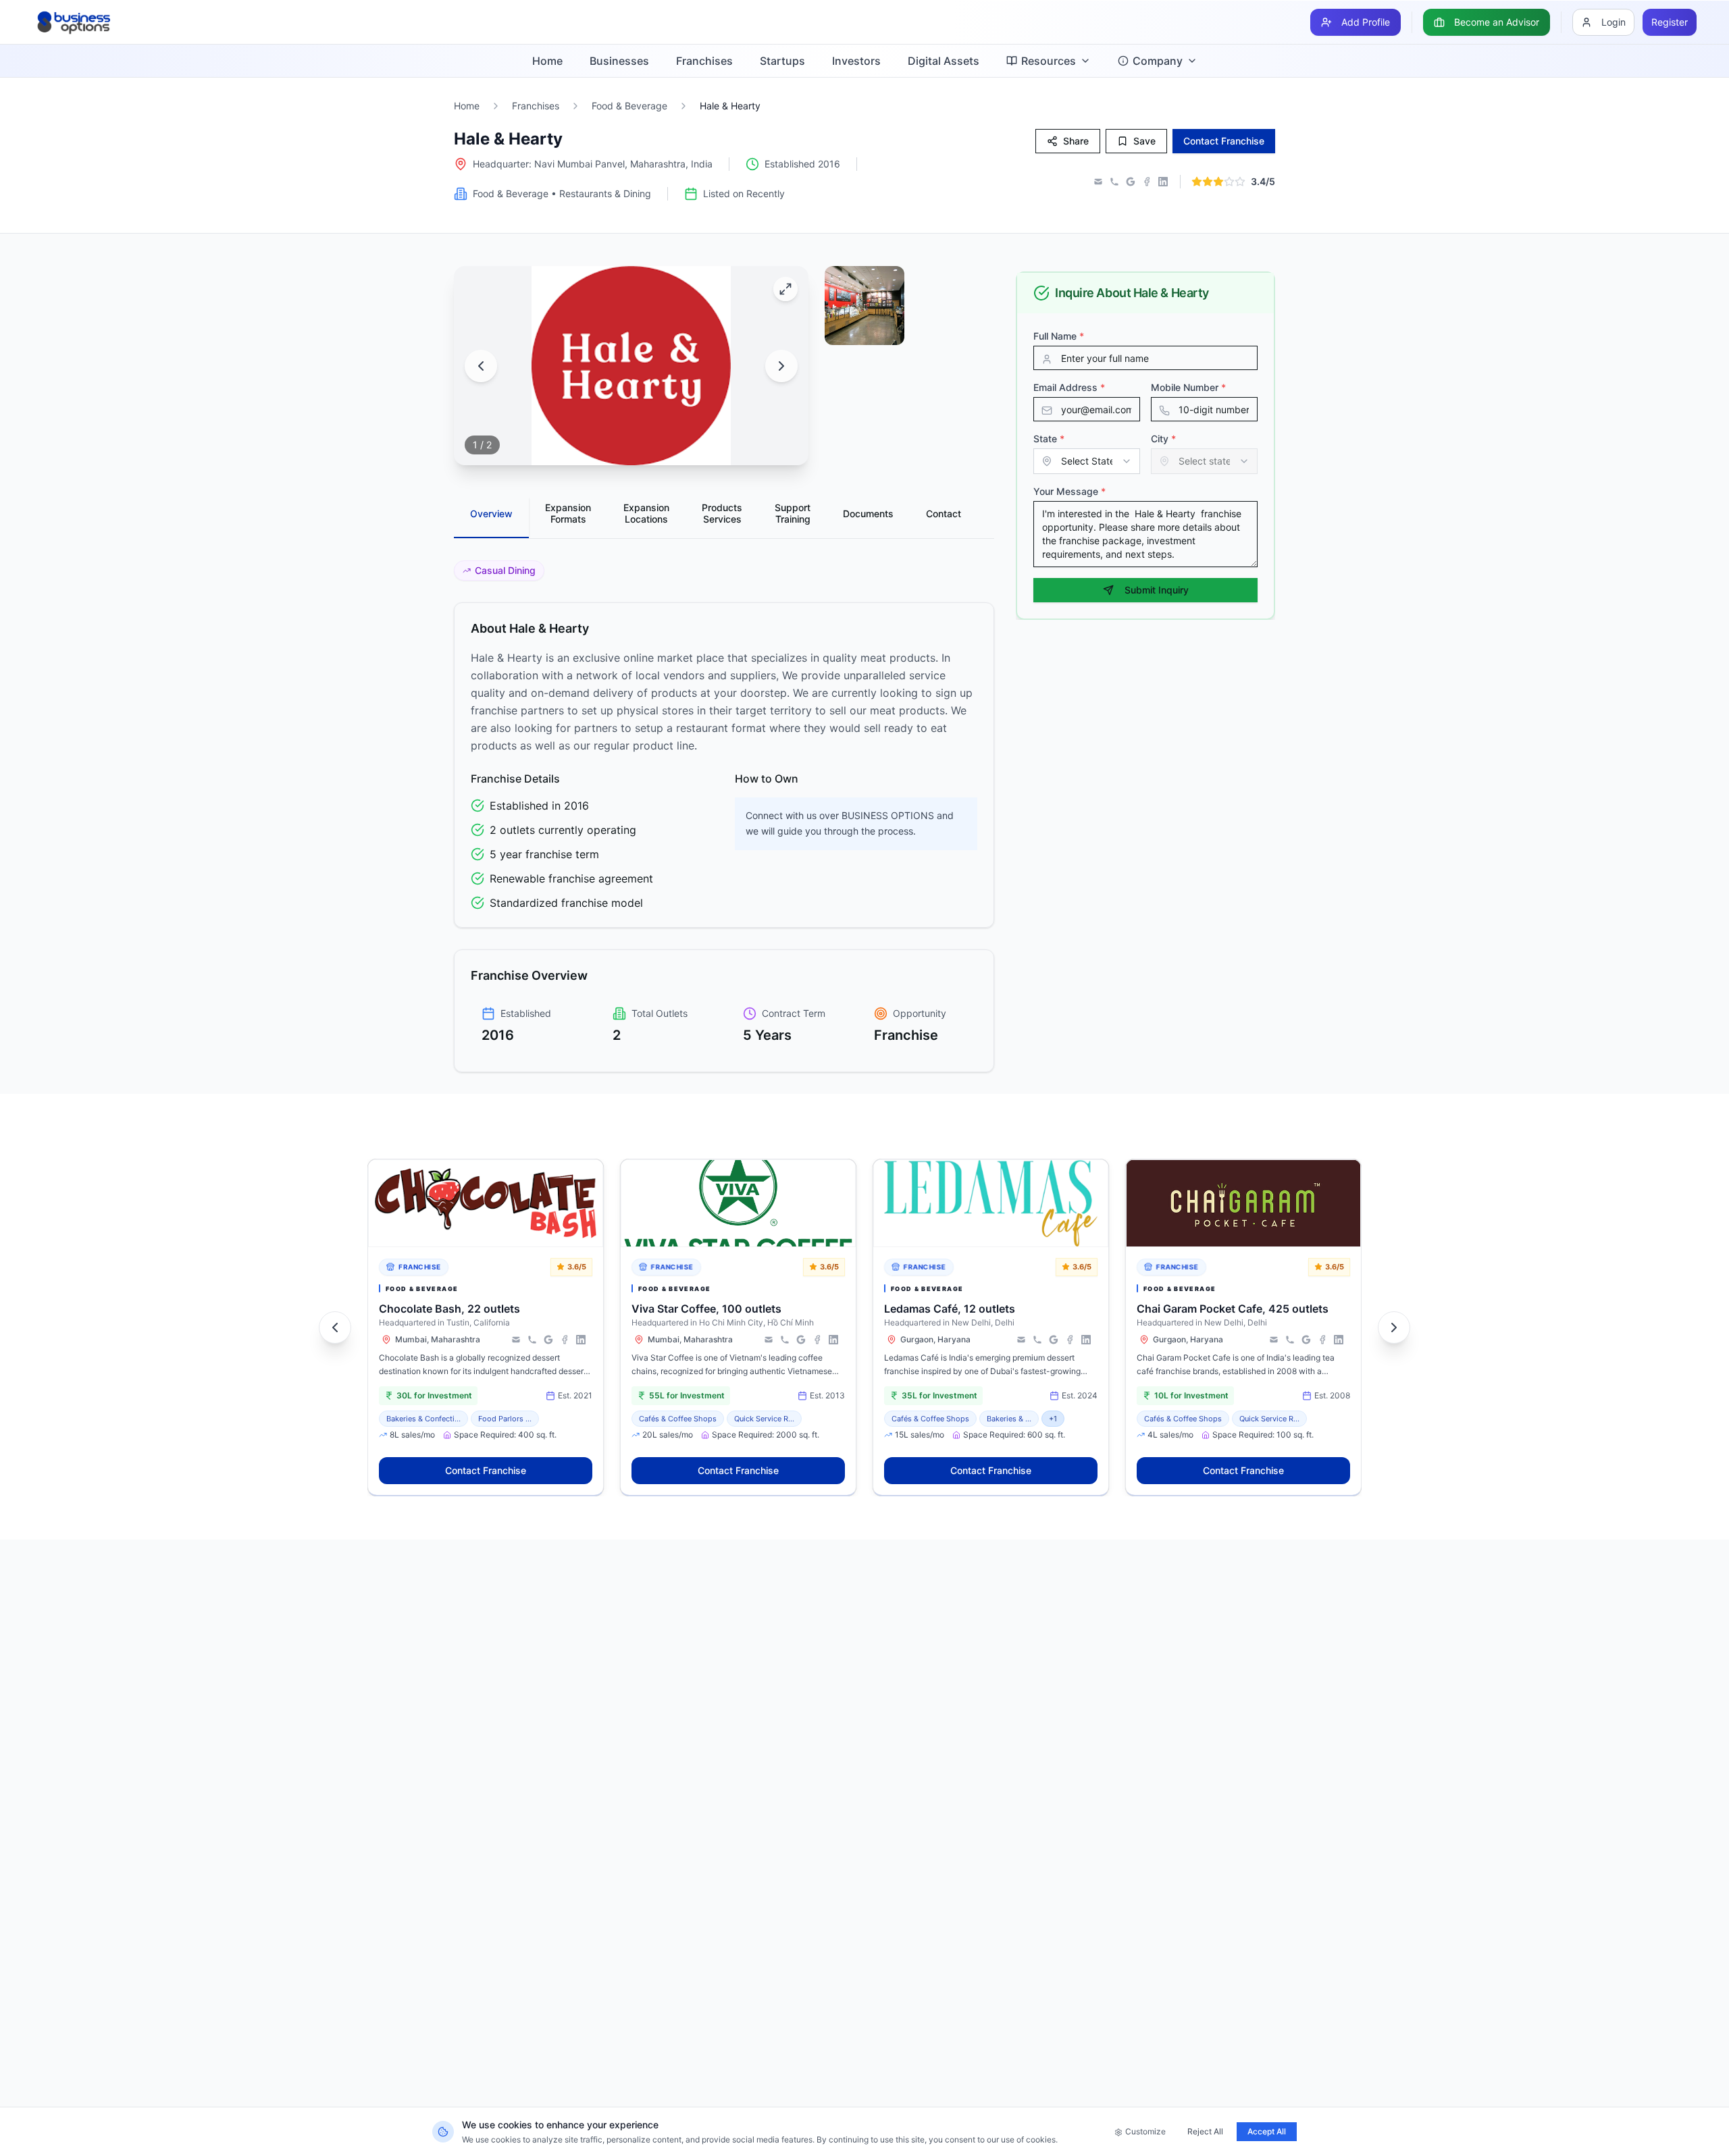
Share (1076, 141)
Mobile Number (1188, 387)
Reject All (1205, 2131)
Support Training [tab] (793, 514)
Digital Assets (944, 61)
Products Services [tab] (722, 514)
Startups (782, 61)
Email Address (1069, 387)
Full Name (1059, 336)
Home (547, 61)
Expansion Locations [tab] (646, 514)
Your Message (1069, 491)
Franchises (704, 61)
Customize (1145, 2131)
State (1049, 439)
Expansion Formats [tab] (568, 514)
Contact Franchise (486, 1470)
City (1163, 439)
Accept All (1267, 2131)
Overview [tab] (491, 514)
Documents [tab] (868, 514)
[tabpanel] (724, 816)
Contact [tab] (944, 514)
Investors (856, 61)
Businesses (619, 61)
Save (1144, 141)
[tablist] (724, 518)
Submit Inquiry (1157, 590)
